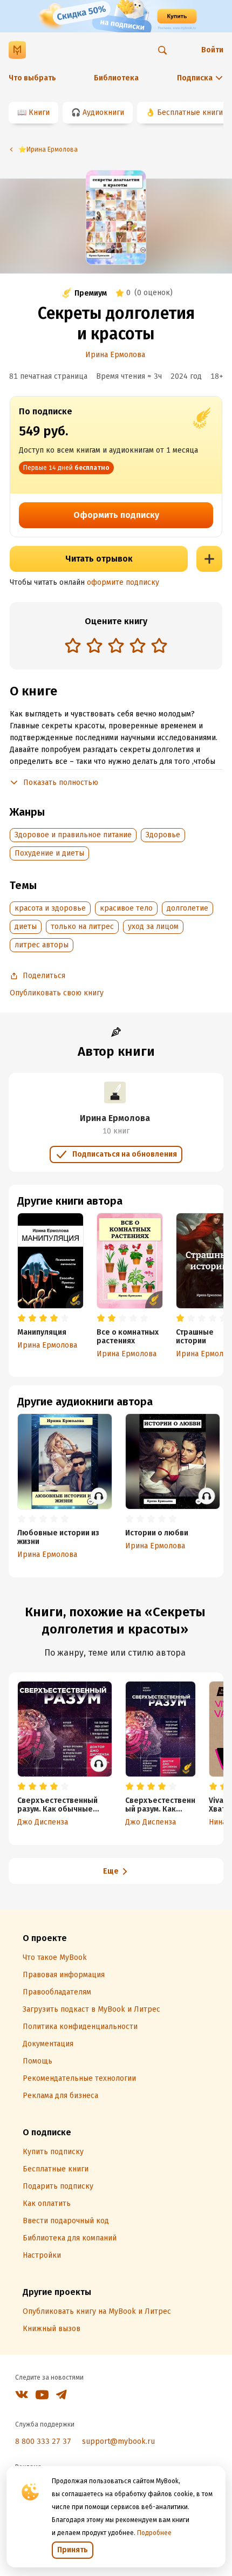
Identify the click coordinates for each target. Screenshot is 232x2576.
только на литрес (82, 927)
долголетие (187, 908)
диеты (26, 927)
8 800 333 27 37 (43, 2441)
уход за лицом (153, 927)
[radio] (73, 645)
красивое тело (126, 908)
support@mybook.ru (118, 2441)
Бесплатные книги (190, 112)
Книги (39, 112)
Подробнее (154, 2533)
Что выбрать (32, 78)
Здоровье (163, 835)
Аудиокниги (103, 112)
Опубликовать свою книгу (57, 993)
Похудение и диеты (49, 853)
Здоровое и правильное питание (73, 835)
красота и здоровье (50, 908)
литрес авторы (42, 945)
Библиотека (116, 78)
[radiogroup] (116, 647)
